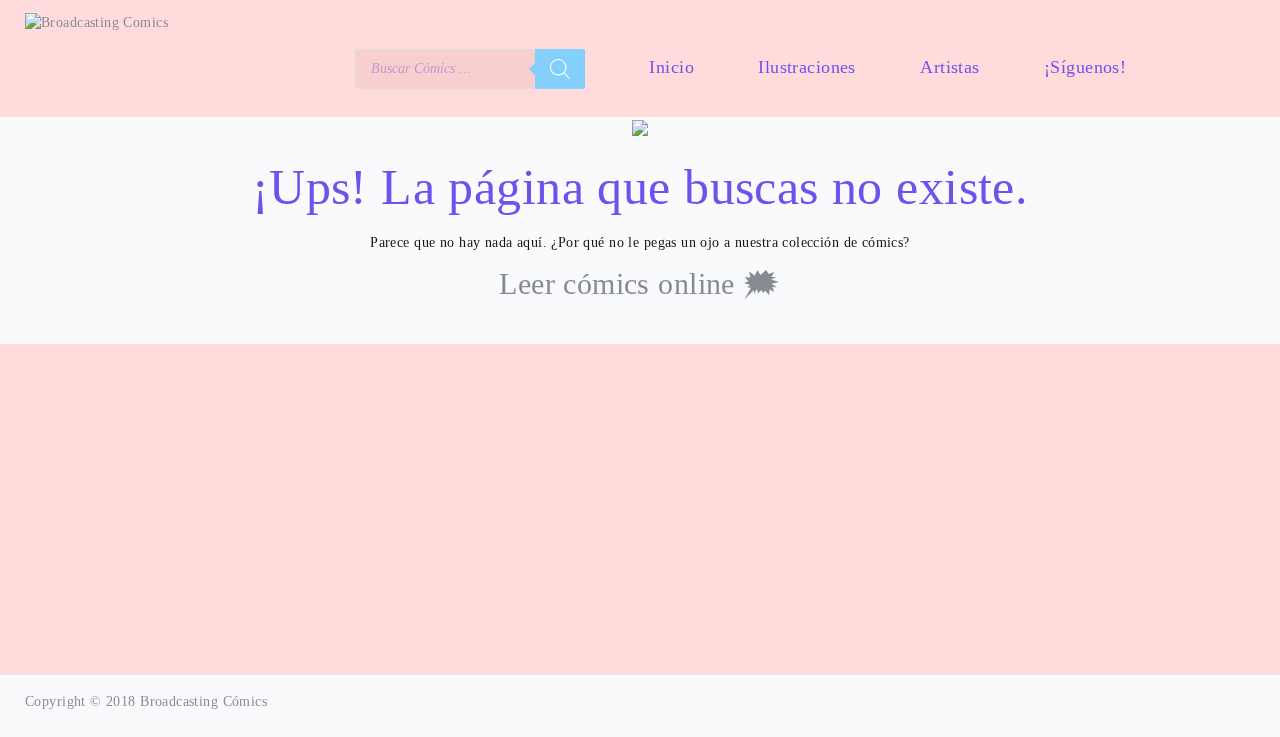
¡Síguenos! (1085, 67)
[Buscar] (560, 69)
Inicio (671, 67)
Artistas (949, 67)
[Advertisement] (640, 511)
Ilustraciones (806, 67)
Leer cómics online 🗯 (639, 283)
